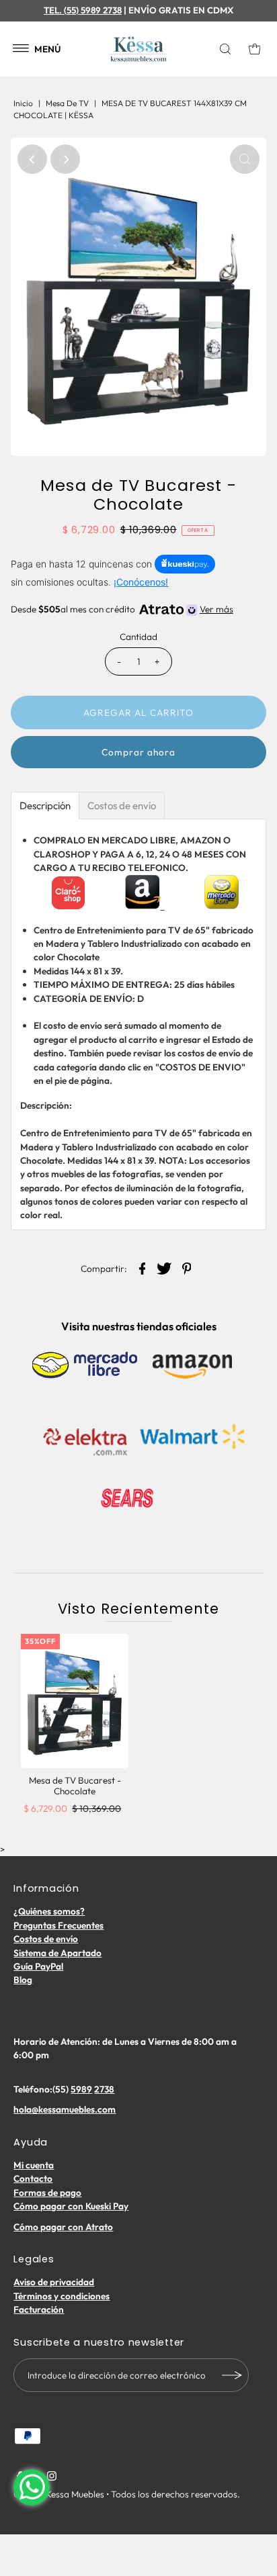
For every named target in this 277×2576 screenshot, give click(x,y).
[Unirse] (232, 2375)
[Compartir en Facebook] (143, 1267)
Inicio (23, 103)
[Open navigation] (21, 49)
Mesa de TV (67, 103)
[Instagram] (52, 2477)
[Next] (65, 159)
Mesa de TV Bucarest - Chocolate (75, 1786)
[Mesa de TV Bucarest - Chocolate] (75, 1701)
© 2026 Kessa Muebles (59, 2494)
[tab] (45, 806)
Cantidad (138, 637)
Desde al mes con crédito (122, 609)
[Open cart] (255, 49)
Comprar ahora (138, 752)
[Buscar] (228, 49)
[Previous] (32, 159)
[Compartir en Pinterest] (187, 1267)
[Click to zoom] (245, 159)
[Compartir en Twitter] (165, 1267)
